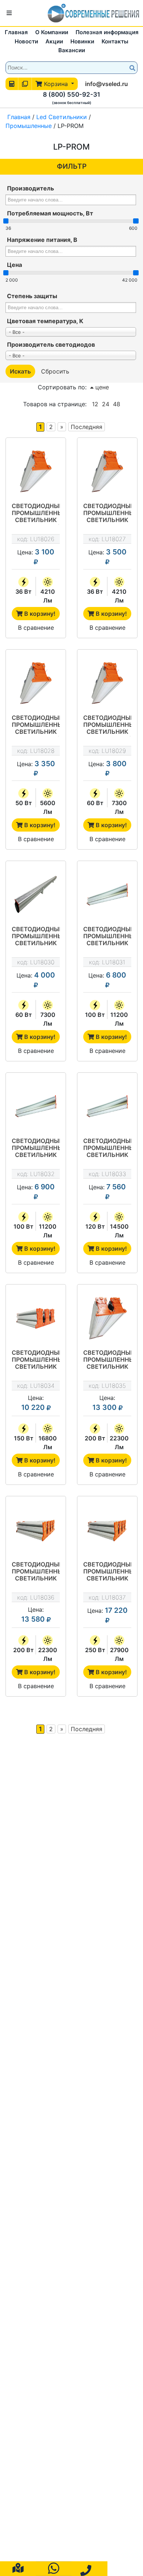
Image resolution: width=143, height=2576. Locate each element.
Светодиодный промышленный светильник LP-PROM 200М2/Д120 (107, 1360)
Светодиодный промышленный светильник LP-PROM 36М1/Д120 (36, 514)
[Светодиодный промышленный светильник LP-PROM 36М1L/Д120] (107, 471)
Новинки (82, 41)
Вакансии (72, 50)
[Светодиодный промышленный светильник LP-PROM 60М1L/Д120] (36, 894)
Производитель (30, 188)
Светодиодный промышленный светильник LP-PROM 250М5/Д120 (107, 1572)
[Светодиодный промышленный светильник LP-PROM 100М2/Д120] (36, 1106)
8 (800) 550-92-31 (71, 94)
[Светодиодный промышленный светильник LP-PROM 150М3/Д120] (36, 1318)
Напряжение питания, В (42, 240)
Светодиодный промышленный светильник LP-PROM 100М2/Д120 (36, 1148)
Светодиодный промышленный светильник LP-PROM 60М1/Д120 (107, 725)
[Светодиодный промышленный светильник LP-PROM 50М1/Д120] (36, 683)
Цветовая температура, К (45, 321)
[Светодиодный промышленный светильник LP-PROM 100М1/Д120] (107, 894)
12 (95, 404)
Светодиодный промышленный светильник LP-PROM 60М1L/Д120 (36, 937)
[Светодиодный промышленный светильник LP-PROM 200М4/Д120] (36, 1530)
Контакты (115, 41)
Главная (16, 32)
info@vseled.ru (107, 84)
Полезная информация (107, 32)
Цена (14, 265)
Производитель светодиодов (51, 344)
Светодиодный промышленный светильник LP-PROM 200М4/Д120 (36, 1572)
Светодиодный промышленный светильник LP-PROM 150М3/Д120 (36, 1360)
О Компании (52, 32)
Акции (54, 41)
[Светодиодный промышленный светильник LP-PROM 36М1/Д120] (36, 471)
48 (117, 404)
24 (106, 404)
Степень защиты (32, 296)
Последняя (87, 427)
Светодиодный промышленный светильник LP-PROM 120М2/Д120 (107, 1148)
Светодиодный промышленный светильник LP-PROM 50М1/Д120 (36, 725)
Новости (26, 41)
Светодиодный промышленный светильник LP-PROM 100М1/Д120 (107, 937)
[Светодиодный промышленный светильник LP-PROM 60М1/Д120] (107, 683)
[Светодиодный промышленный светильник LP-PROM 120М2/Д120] (107, 1106)
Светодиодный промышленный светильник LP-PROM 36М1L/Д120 (107, 514)
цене (101, 387)
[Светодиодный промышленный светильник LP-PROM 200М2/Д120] (107, 1318)
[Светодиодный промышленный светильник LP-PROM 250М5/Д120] (107, 1530)
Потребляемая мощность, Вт (50, 213)
